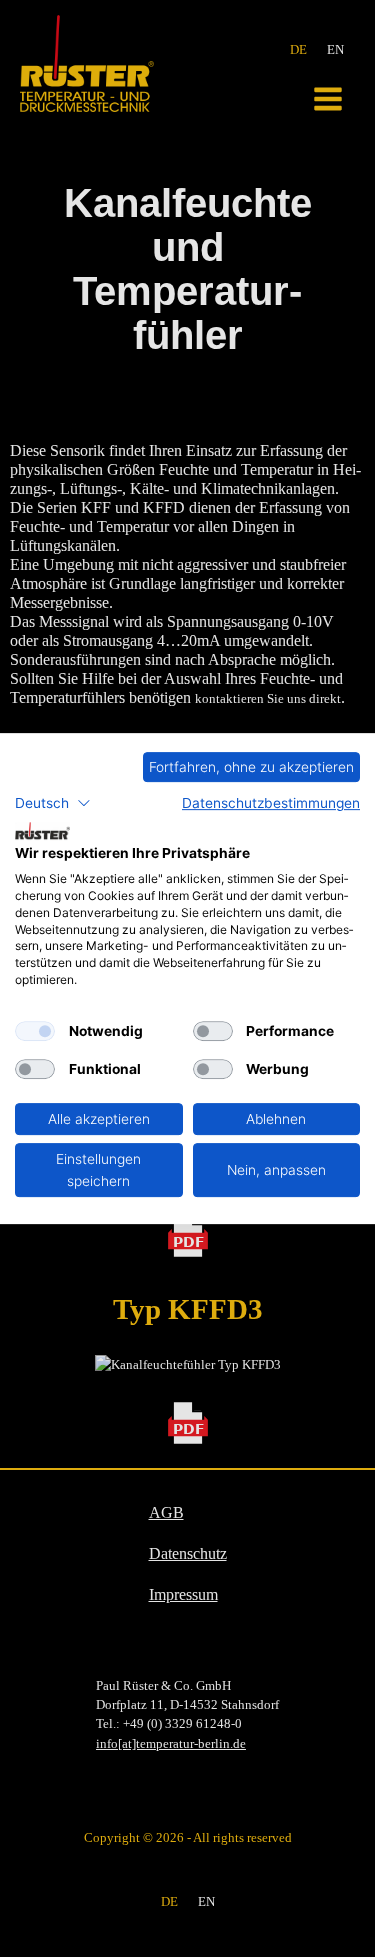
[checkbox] (35, 1031)
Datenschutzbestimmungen (271, 803)
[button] (53, 803)
